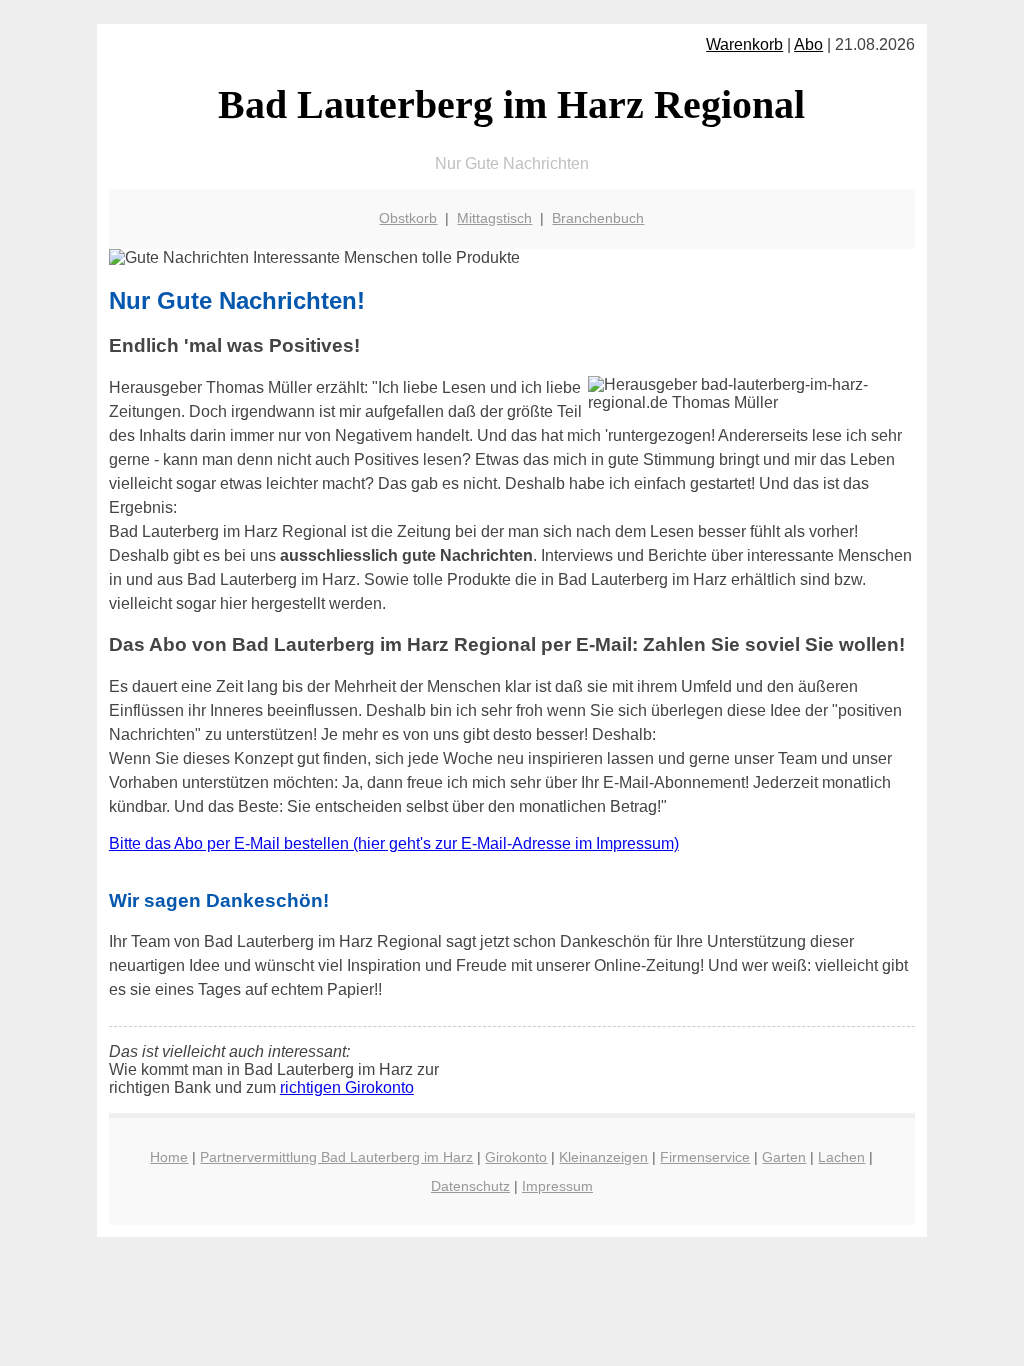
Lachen (841, 1157)
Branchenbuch (598, 218)
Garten (784, 1157)
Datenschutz (470, 1186)
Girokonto (516, 1157)
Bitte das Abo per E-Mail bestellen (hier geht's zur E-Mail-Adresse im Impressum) (394, 843)
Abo (808, 44)
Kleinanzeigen (603, 1157)
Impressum (557, 1186)
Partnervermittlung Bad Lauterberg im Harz (336, 1157)
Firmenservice (705, 1157)
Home (169, 1157)
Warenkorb (744, 44)
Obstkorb (408, 218)
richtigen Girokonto (347, 1087)
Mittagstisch (494, 218)
